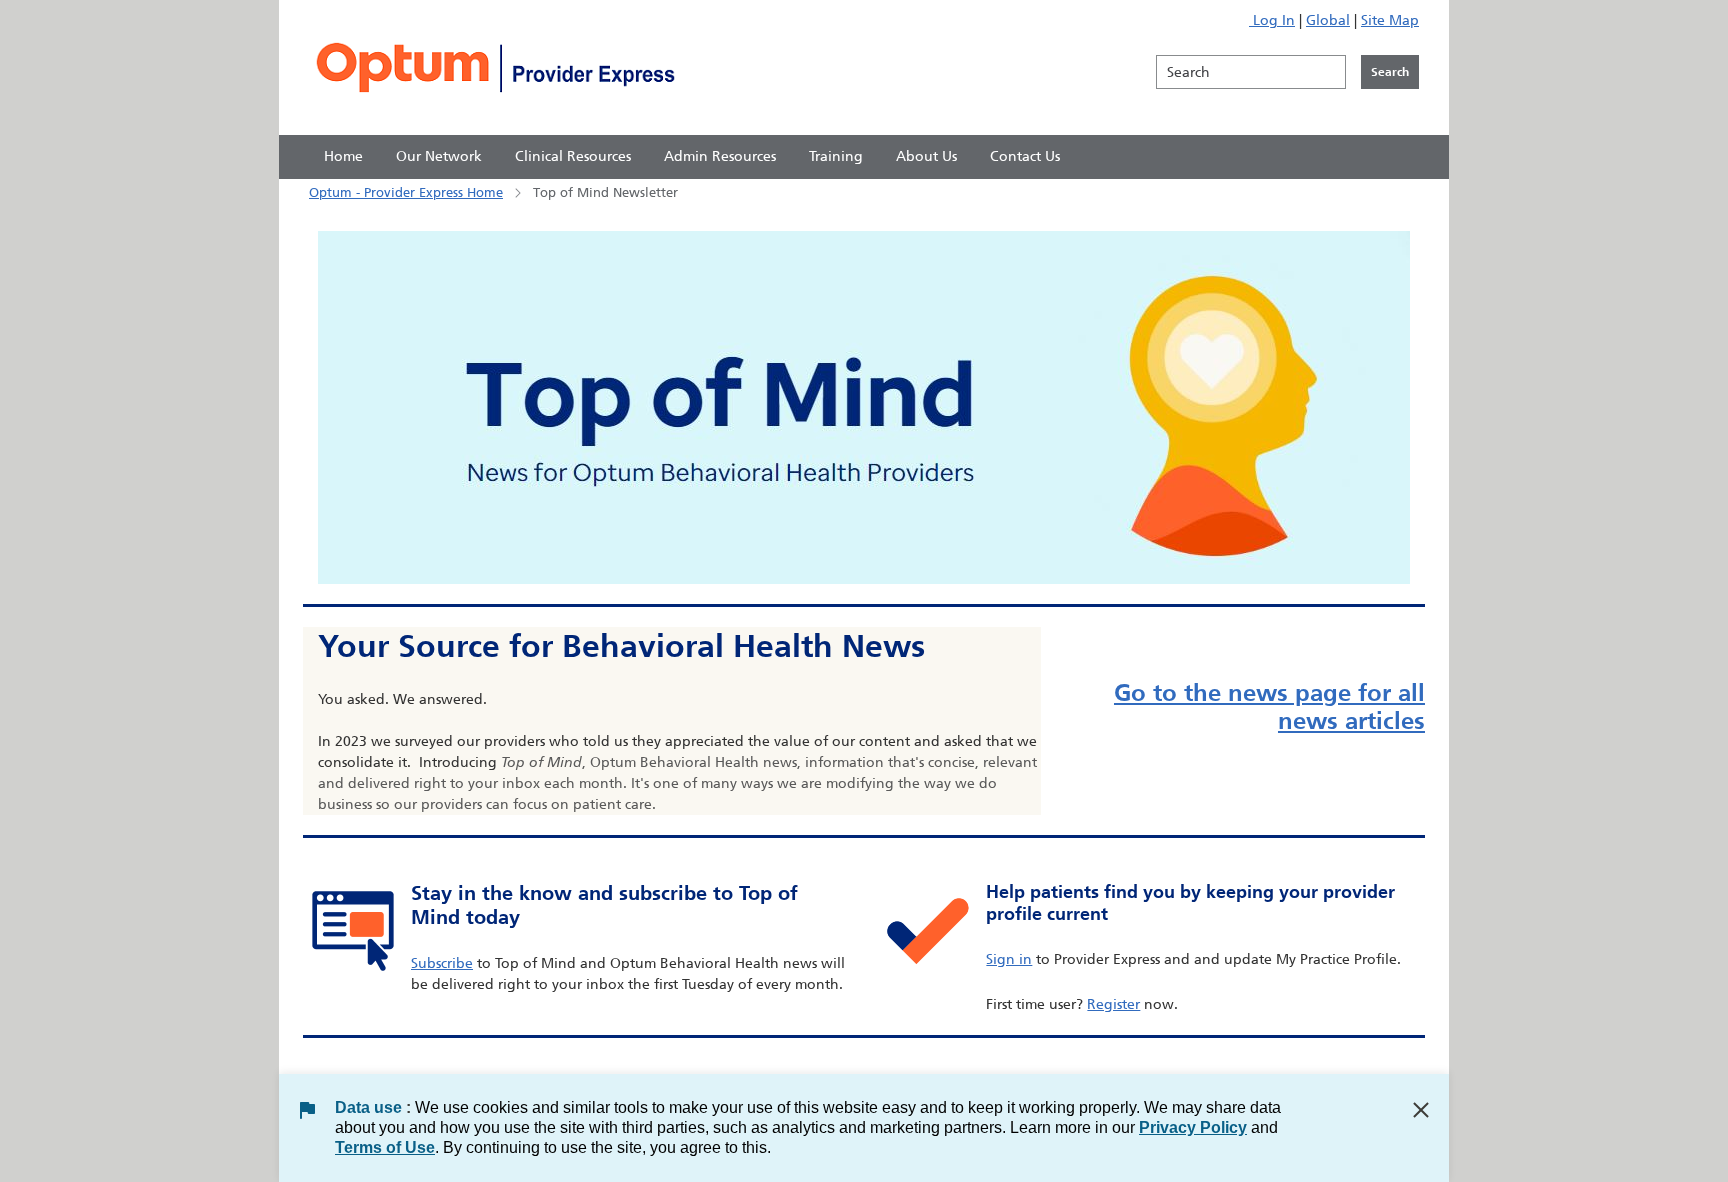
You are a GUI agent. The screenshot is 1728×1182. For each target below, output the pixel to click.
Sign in (1009, 959)
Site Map (1390, 20)
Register (1113, 1004)
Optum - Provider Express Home (406, 192)
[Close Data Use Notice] (1421, 1110)
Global (1328, 20)
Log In (1272, 20)
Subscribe (442, 963)
